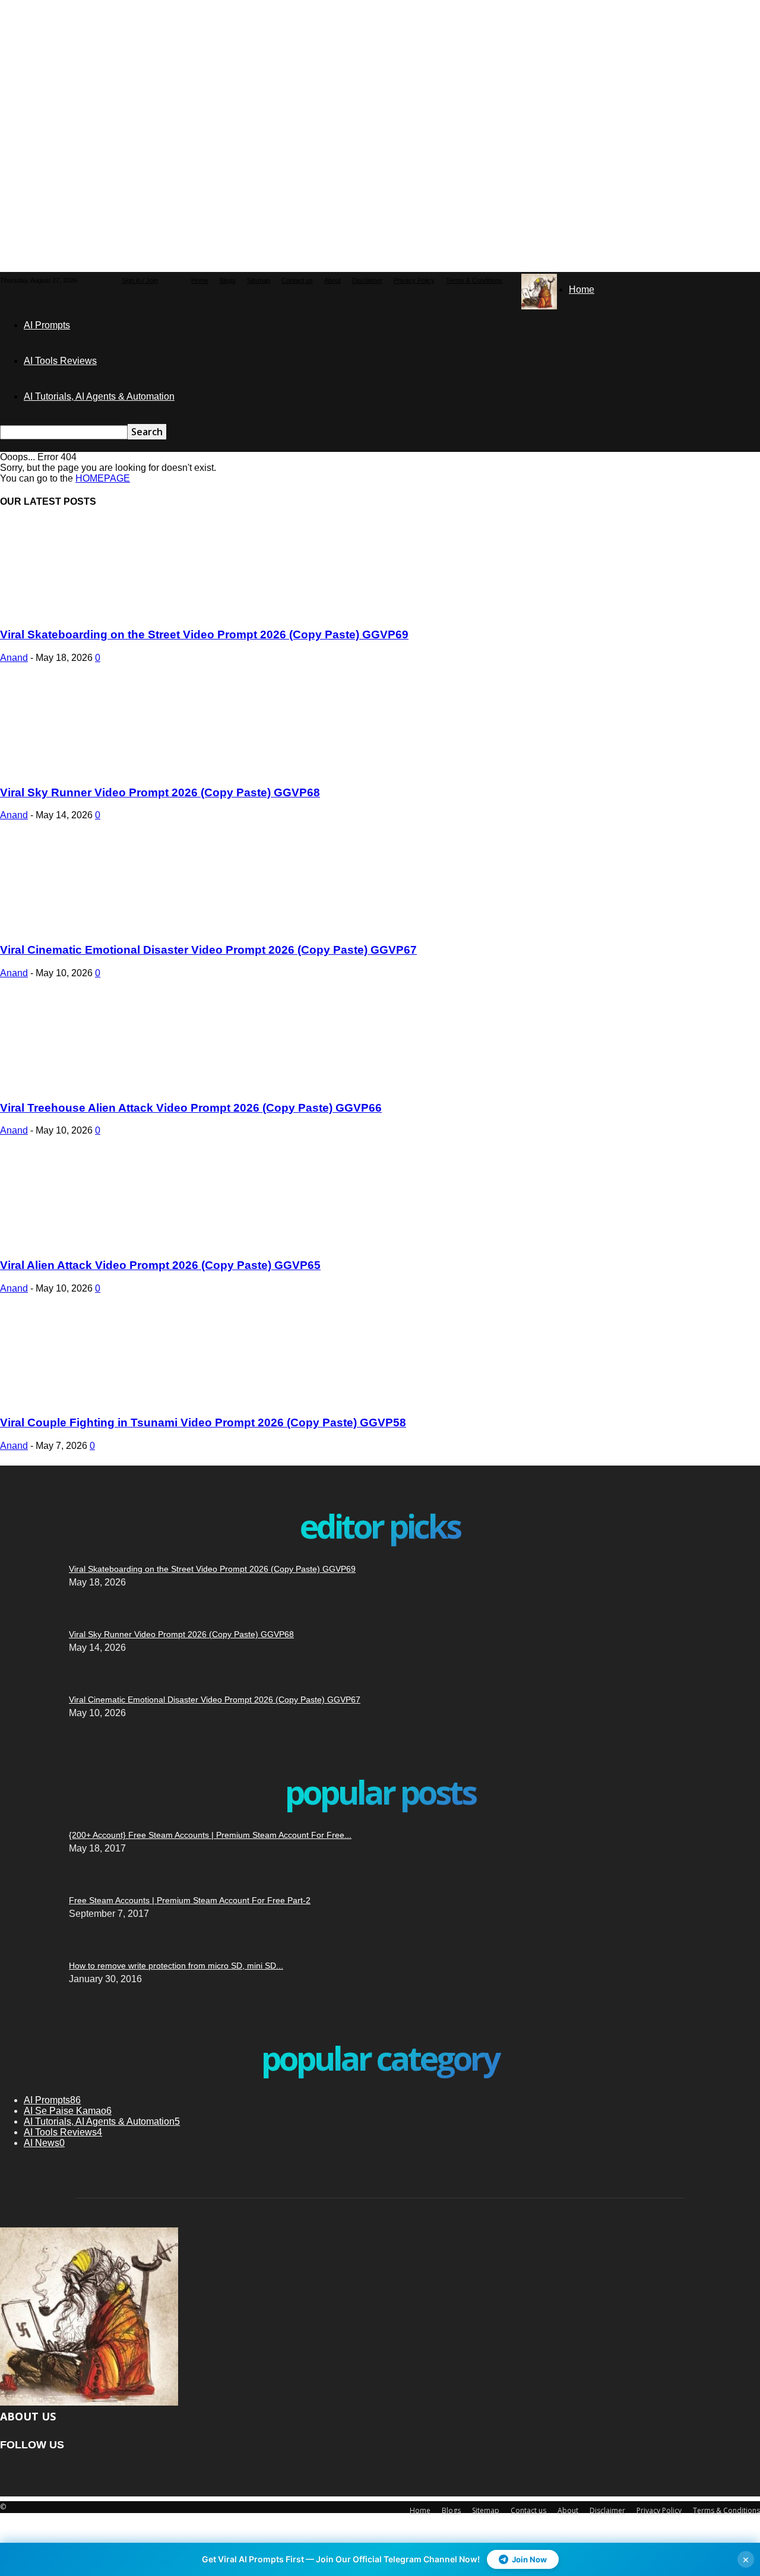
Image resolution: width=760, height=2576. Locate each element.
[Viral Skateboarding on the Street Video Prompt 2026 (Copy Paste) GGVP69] (96, 612)
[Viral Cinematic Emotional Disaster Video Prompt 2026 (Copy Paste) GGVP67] (96, 927)
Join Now (529, 2559)
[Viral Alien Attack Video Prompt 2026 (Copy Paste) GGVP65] (96, 1242)
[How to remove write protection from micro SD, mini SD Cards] (21, 1802)
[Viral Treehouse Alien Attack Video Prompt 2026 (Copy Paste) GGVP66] (96, 1085)
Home (200, 280)
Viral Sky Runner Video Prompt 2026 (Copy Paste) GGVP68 (160, 792)
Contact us (297, 280)
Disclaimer (367, 280)
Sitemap (259, 280)
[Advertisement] (288, 74)
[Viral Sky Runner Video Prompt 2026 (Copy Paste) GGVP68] (96, 769)
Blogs (228, 280)
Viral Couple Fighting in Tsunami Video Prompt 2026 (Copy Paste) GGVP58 (203, 1423)
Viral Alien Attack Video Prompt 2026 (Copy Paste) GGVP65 (160, 1265)
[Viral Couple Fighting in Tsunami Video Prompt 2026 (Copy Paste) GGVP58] (96, 1400)
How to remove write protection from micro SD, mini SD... (176, 1966)
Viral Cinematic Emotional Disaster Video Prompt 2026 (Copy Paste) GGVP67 (208, 950)
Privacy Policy (414, 280)
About (332, 280)
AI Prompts (47, 325)
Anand (14, 658)
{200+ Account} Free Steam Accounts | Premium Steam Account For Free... (210, 1835)
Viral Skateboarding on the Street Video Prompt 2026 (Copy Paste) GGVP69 (204, 634)
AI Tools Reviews (60, 361)
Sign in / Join (140, 280)
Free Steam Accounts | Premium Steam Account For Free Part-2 (190, 1900)
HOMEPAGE (103, 478)
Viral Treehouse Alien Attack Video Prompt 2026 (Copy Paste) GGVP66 (191, 1108)
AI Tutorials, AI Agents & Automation (99, 396)
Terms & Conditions (474, 280)
